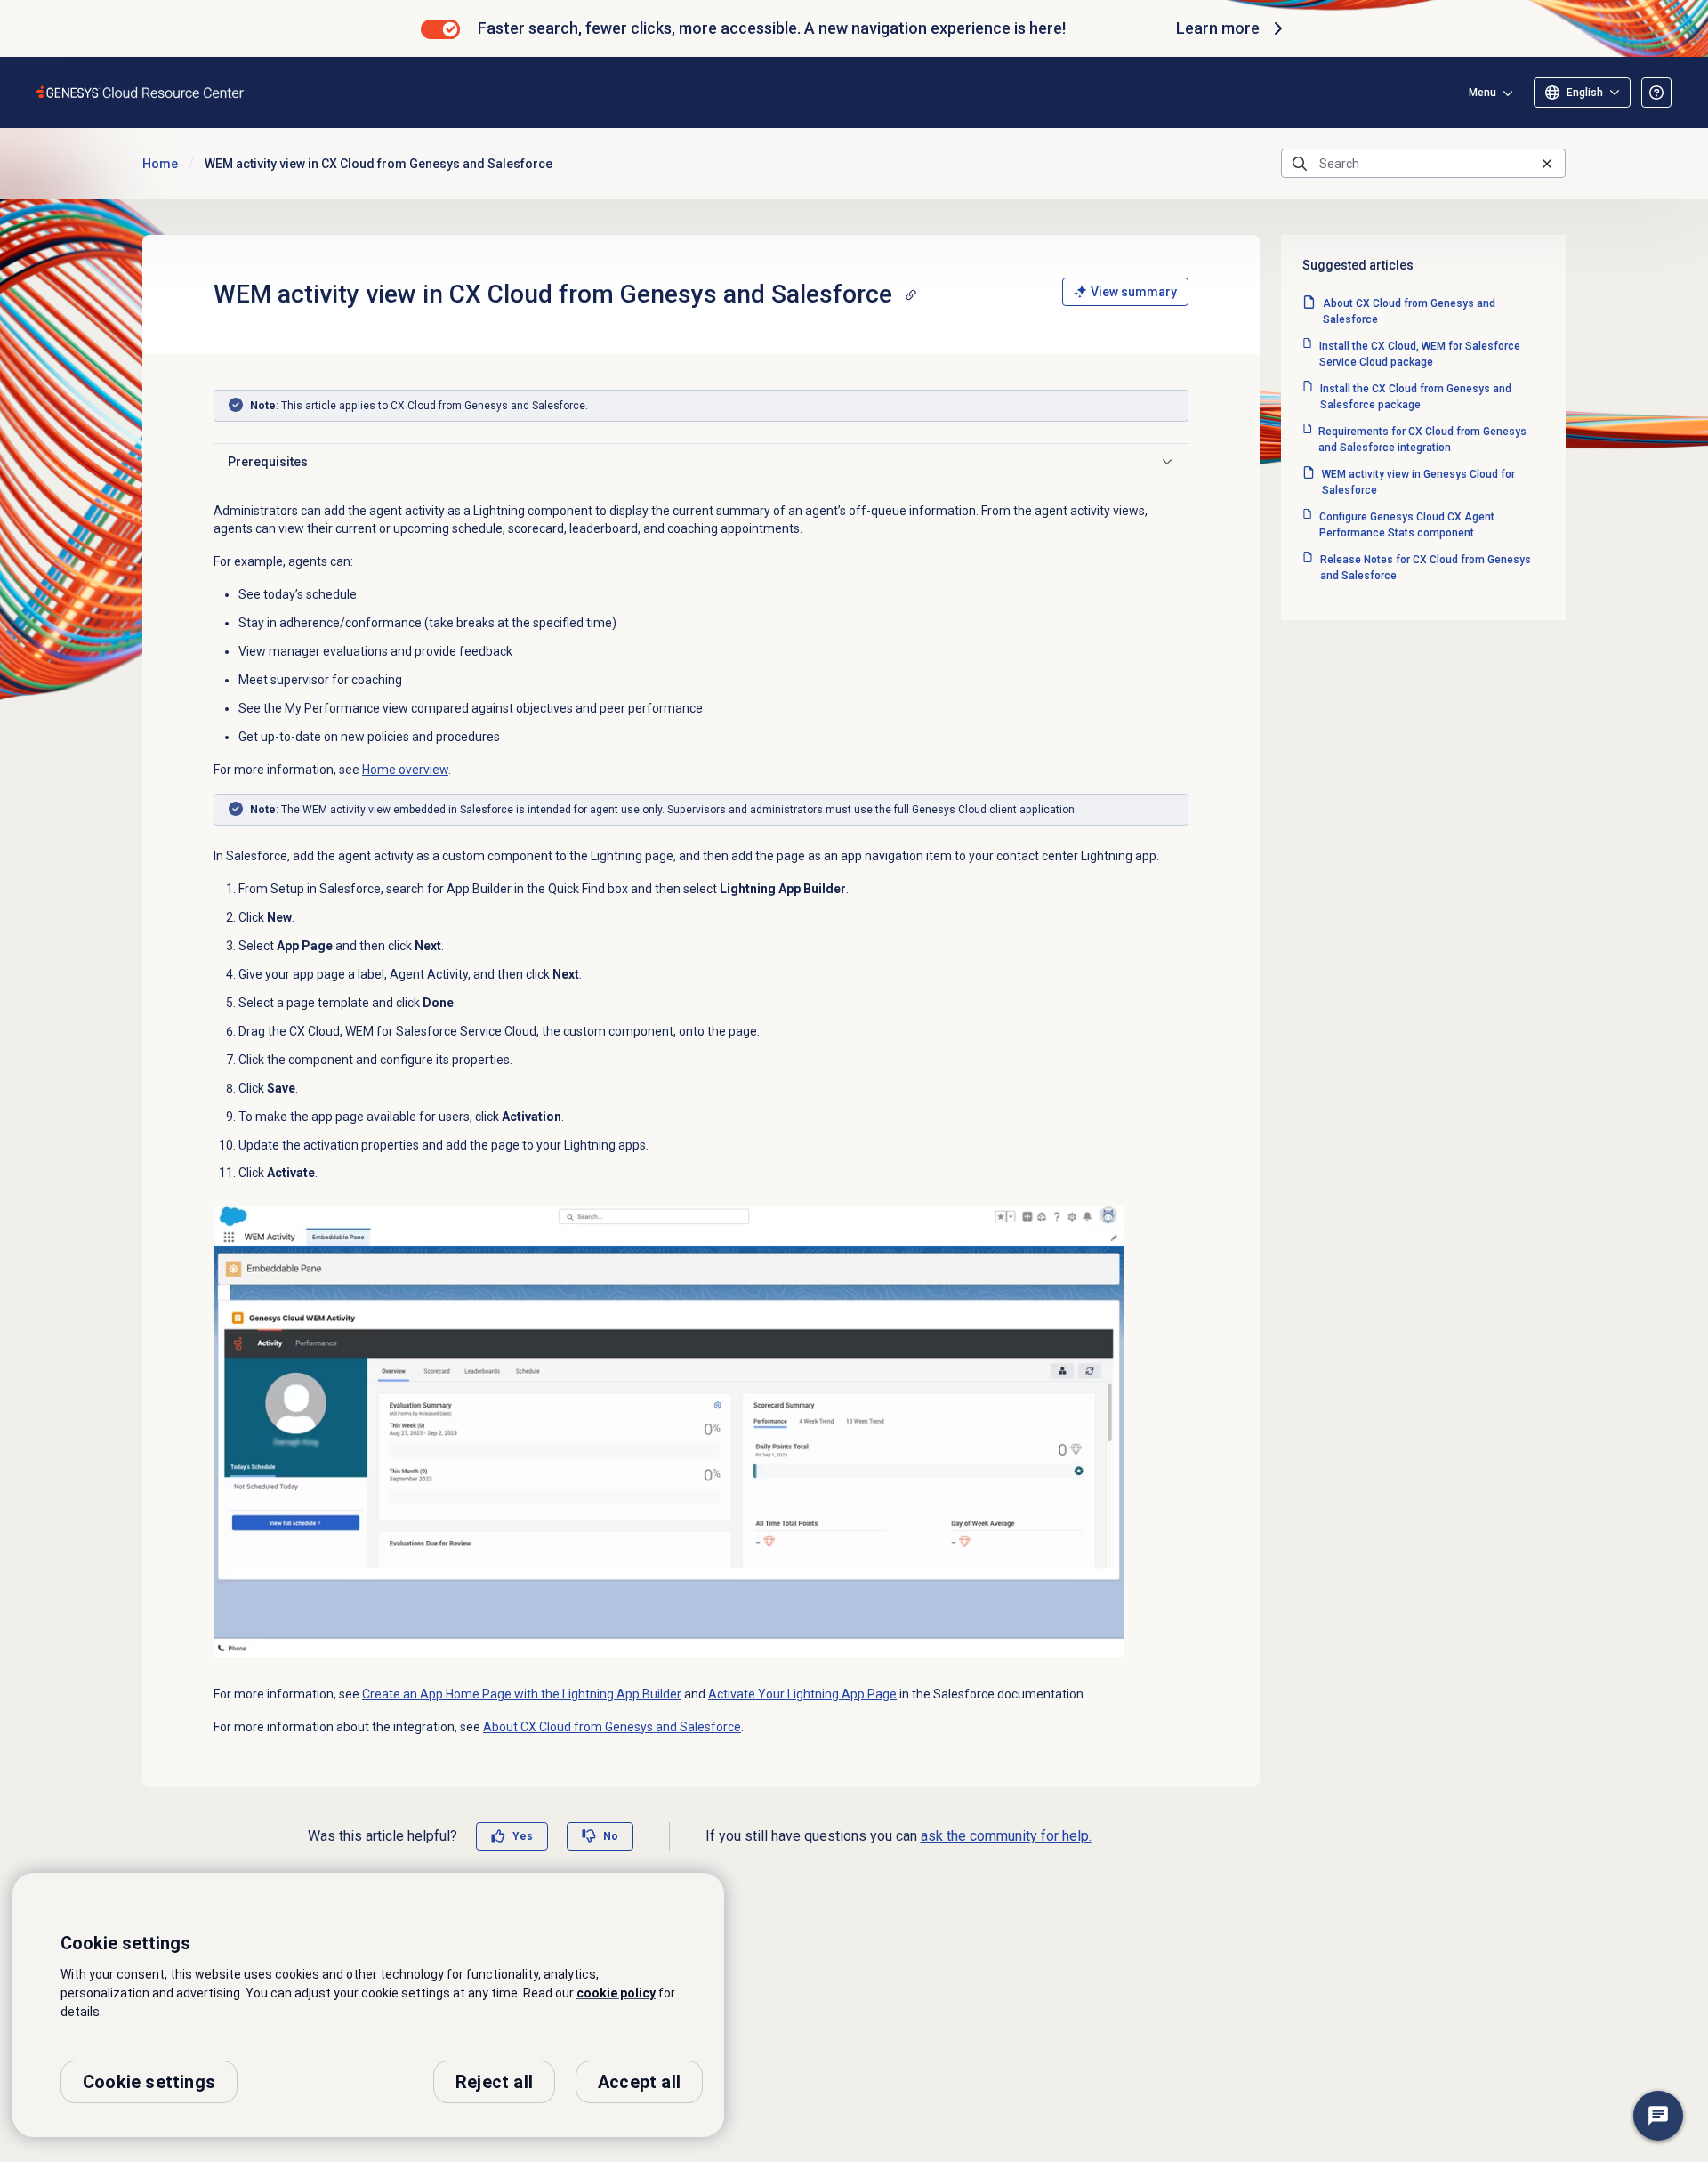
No (611, 1836)
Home (160, 164)
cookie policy (616, 1993)
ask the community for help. (1006, 1836)
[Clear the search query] (1547, 163)
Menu (1482, 93)
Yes (523, 1836)
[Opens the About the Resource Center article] (1656, 93)
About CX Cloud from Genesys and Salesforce (612, 1727)
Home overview (405, 770)
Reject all (494, 2082)
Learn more (1218, 28)
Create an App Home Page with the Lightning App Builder (522, 1694)
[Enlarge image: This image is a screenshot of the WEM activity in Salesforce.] (669, 1431)
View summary (1134, 292)
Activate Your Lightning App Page (802, 1694)
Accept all (639, 2082)
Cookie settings (149, 2082)
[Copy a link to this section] (911, 294)
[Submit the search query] (1300, 164)
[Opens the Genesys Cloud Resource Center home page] (141, 92)
